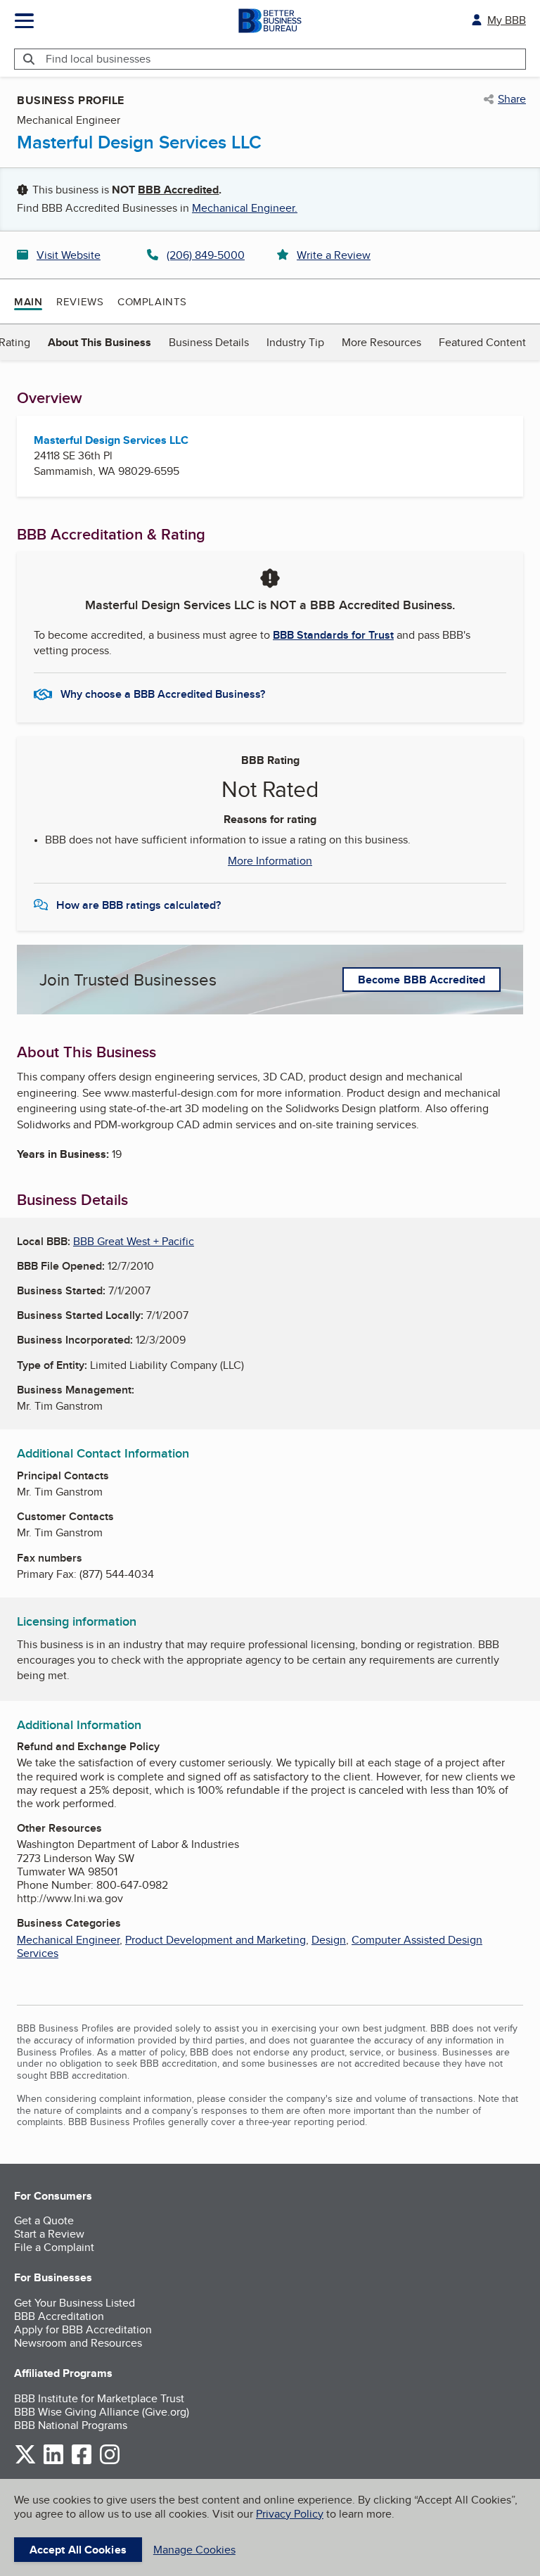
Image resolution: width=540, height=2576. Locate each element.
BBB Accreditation (59, 2316)
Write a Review (334, 255)
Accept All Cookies (78, 2550)
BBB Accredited (178, 190)
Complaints (152, 301)
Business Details (209, 342)
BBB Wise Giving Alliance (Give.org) (102, 2412)
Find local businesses (98, 59)
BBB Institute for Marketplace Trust (99, 2398)
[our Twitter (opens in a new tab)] (25, 2462)
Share (512, 99)
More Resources (381, 342)
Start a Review (49, 2234)
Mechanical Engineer (68, 1940)
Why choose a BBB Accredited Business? (163, 694)
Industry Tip (295, 342)
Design (329, 1940)
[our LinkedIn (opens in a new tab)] (53, 2462)
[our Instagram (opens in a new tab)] (110, 2462)
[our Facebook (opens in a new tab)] (82, 2462)
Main (28, 302)
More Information (270, 861)
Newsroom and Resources (78, 2343)
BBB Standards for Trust (333, 635)
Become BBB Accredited (422, 980)
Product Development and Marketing (216, 1940)
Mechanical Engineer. (245, 208)
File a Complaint (54, 2247)
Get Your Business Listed (75, 2303)
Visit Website (69, 255)
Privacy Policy (290, 2514)
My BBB (507, 20)
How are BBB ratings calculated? (139, 905)
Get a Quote (44, 2220)
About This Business (99, 342)
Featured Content (482, 342)
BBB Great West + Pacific (134, 1241)
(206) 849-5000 (206, 255)
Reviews (80, 301)
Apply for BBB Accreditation (83, 2329)
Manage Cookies (194, 2550)
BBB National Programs (71, 2425)
